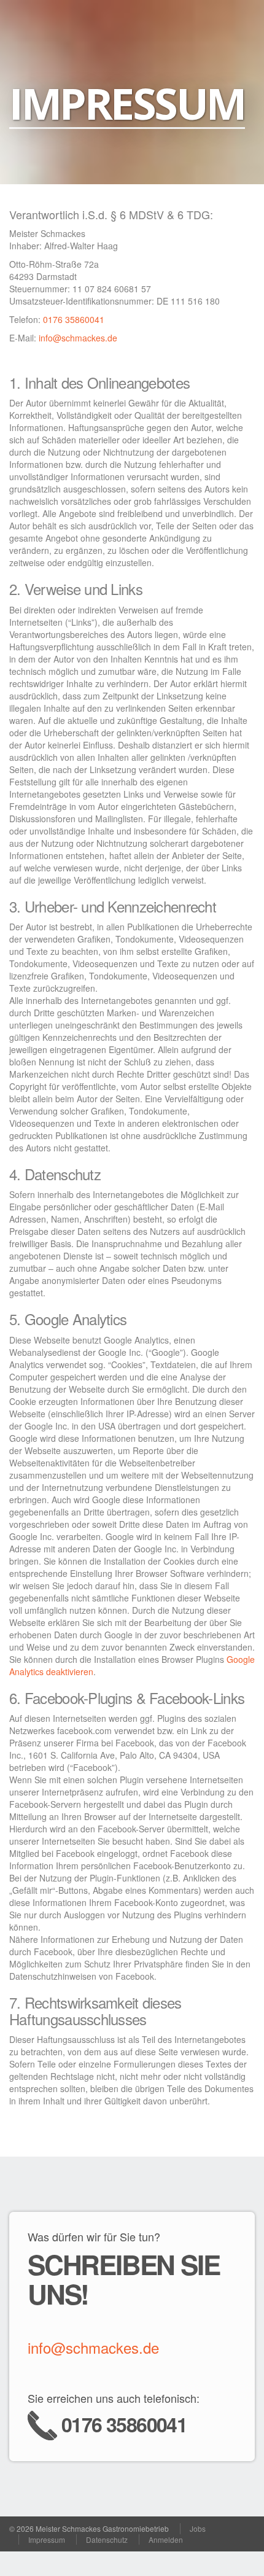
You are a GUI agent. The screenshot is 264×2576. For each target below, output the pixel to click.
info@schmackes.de (78, 338)
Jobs (198, 2528)
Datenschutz (107, 2539)
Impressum (47, 2539)
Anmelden (166, 2539)
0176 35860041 (74, 319)
